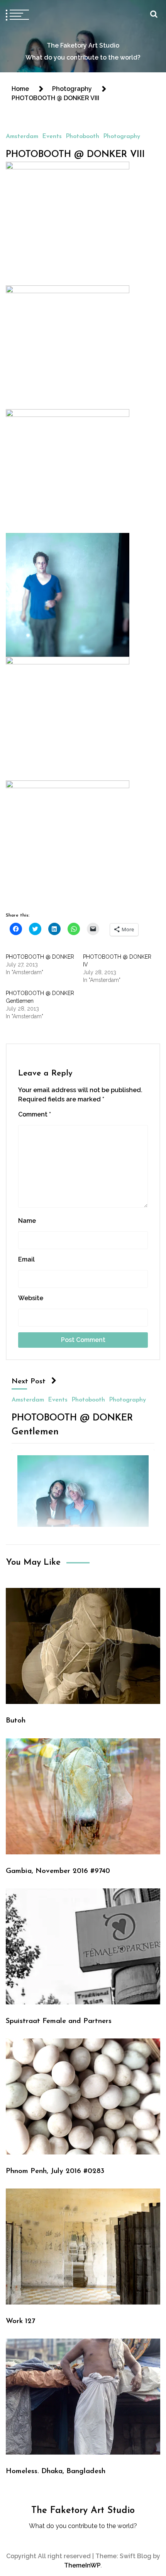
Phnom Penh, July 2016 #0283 (55, 2171)
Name (27, 1221)
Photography (122, 137)
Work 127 (20, 2321)
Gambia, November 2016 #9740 (58, 1871)
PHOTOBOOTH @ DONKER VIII (75, 155)
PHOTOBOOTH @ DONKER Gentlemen (72, 1425)
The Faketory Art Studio (83, 45)
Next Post (29, 1382)
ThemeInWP (82, 2565)
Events (52, 137)
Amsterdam (22, 137)
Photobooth (82, 137)
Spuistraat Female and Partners (59, 2021)
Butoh (16, 1721)
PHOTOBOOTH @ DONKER (40, 957)
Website (31, 1298)
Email (26, 1259)
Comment (35, 1114)
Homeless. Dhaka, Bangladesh (56, 2471)
